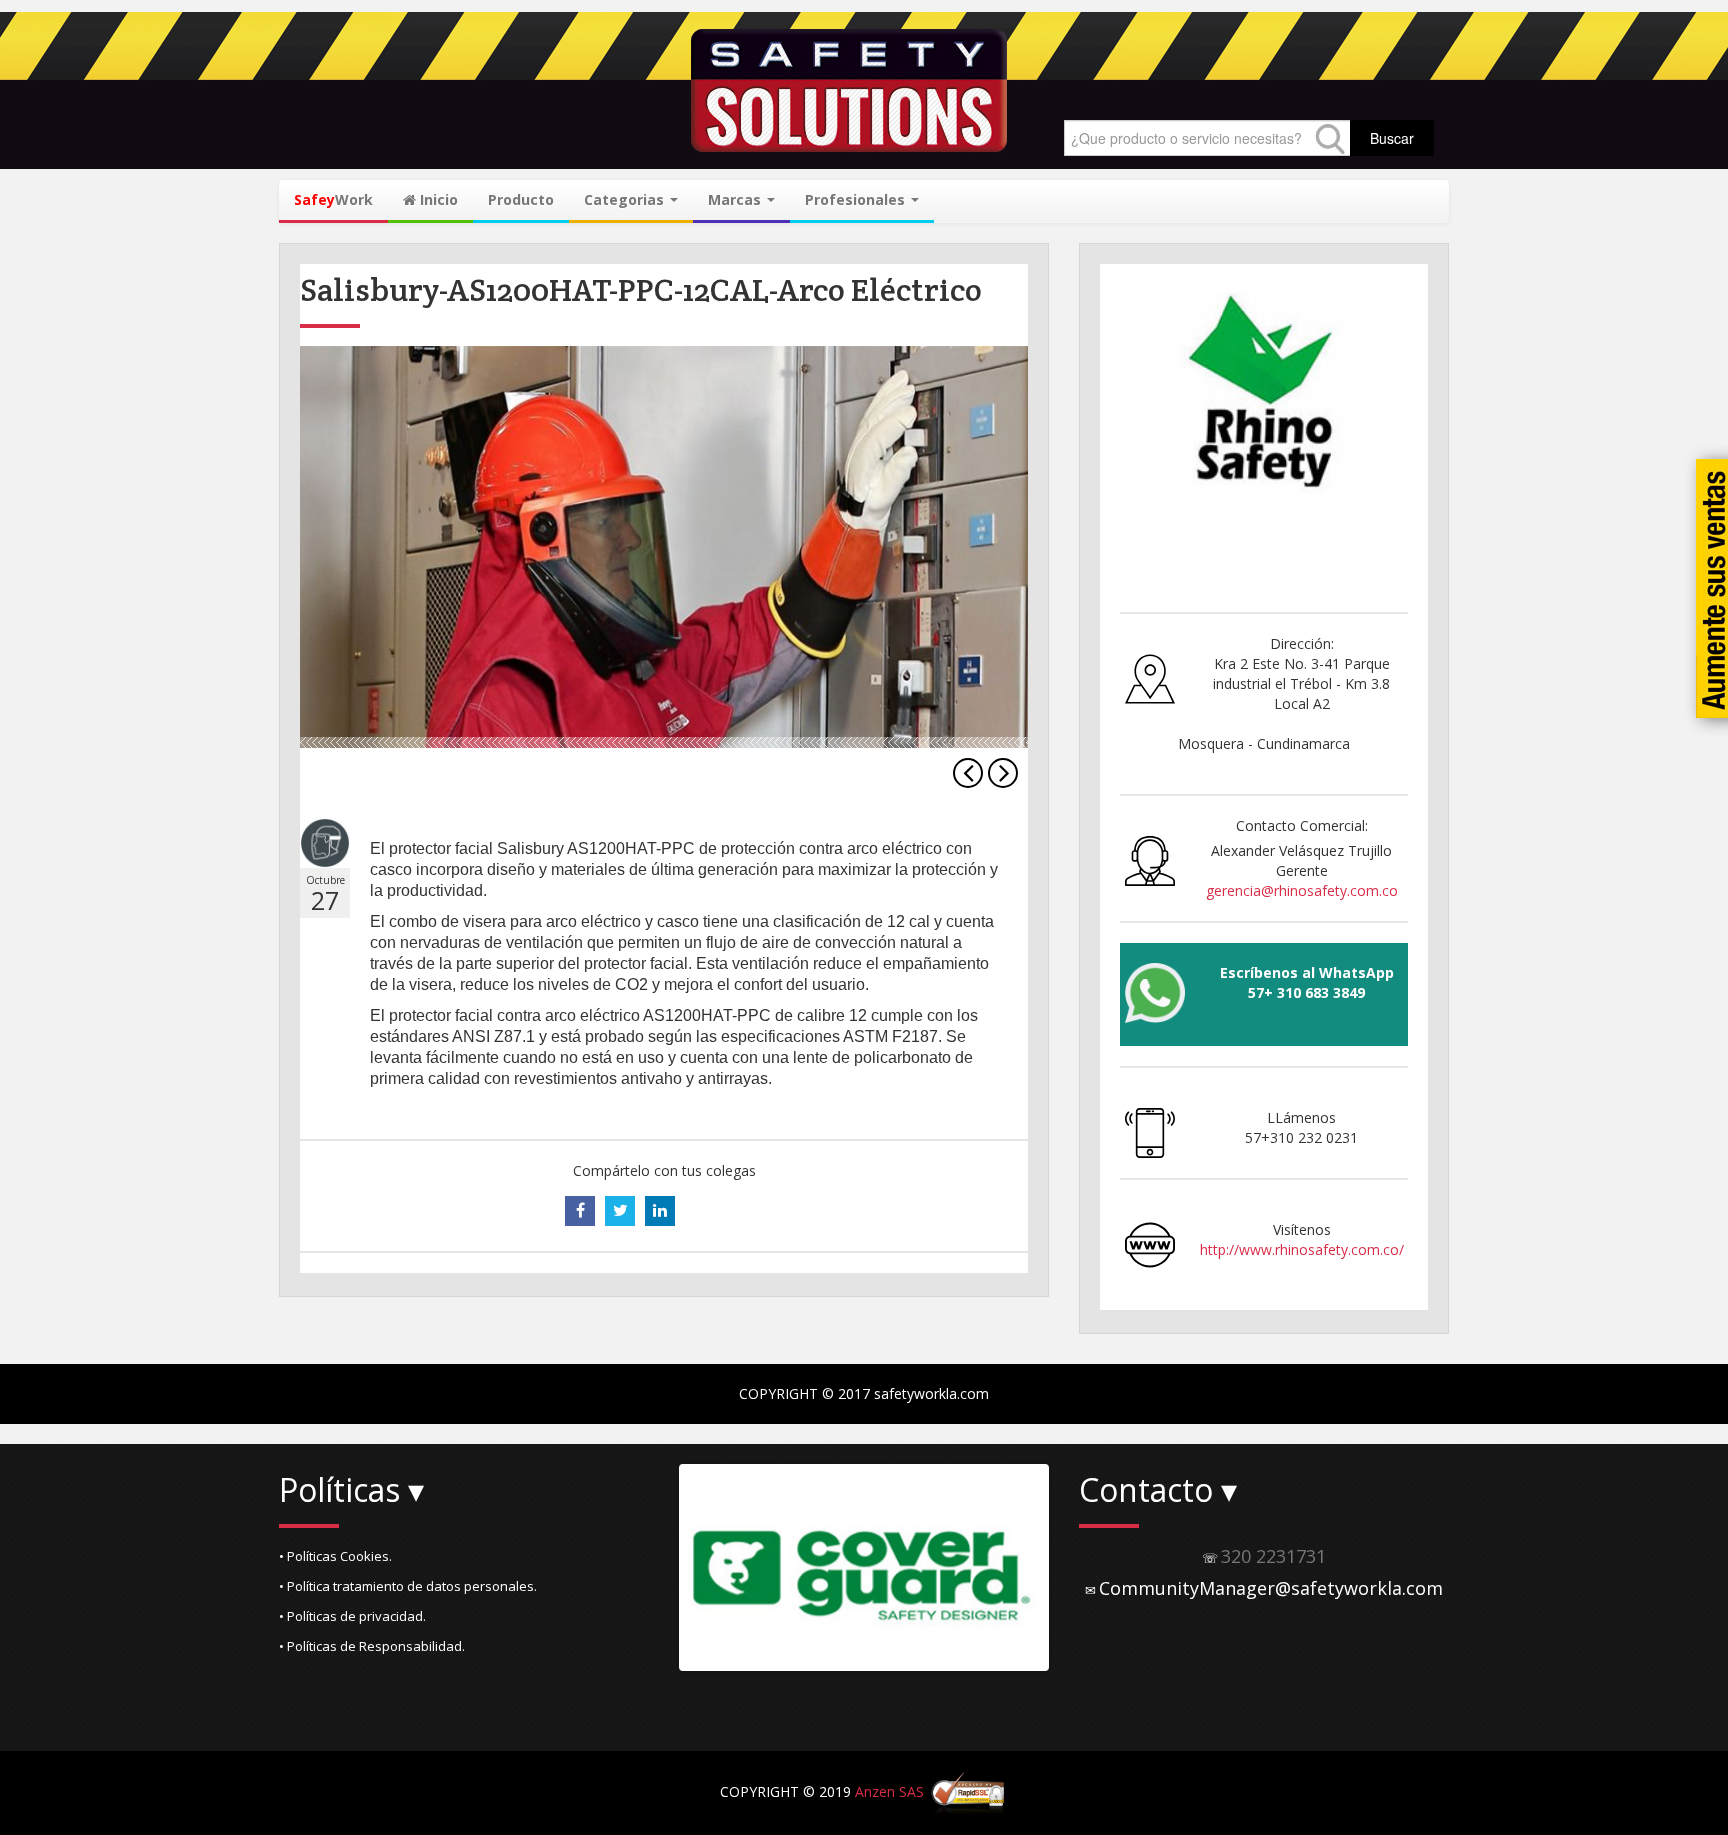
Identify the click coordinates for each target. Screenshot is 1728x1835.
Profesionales (857, 199)
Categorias (626, 199)
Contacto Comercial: (1302, 825)
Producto (521, 199)
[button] (464, 1556)
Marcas (736, 199)
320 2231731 (1273, 1556)
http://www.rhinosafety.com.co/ (1302, 1249)
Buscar (1392, 138)
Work (333, 199)
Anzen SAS (889, 1791)
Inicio (437, 199)
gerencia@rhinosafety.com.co (1302, 890)
